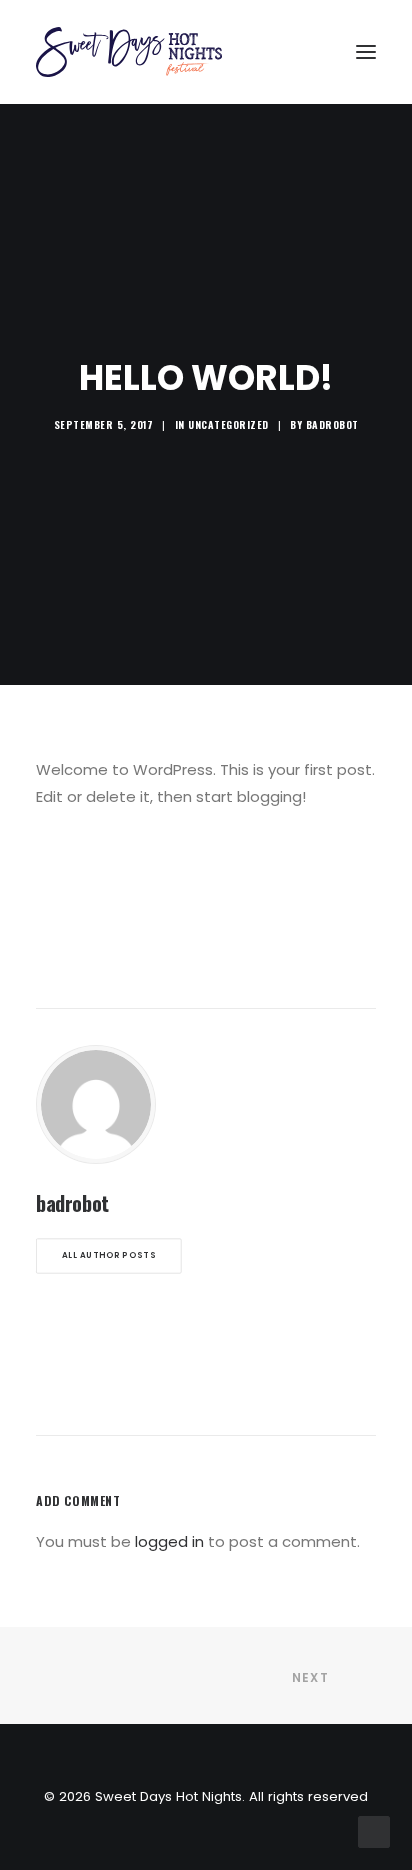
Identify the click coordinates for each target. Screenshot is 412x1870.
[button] (366, 52)
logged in (169, 1541)
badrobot (332, 424)
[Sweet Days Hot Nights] (129, 52)
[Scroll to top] (374, 1830)
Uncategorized (228, 424)
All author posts (109, 1255)
